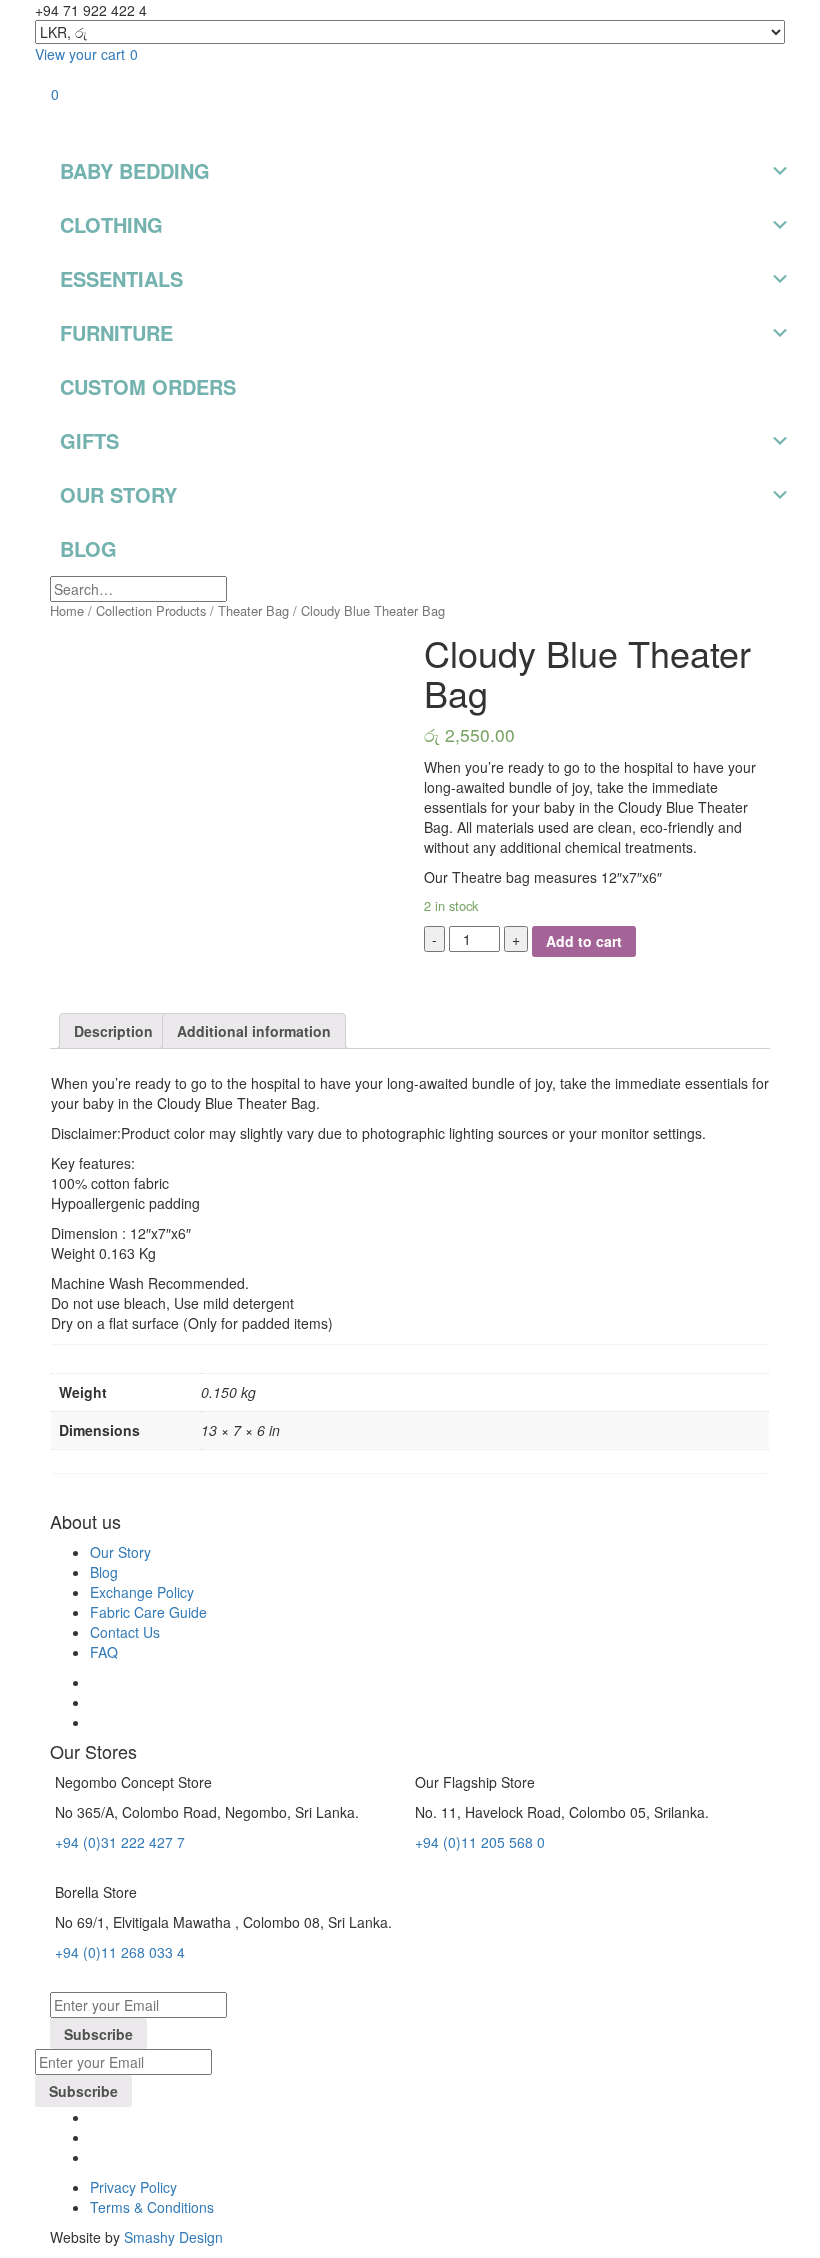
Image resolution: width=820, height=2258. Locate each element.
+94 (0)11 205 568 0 (480, 1842)
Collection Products (151, 610)
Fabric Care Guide (148, 1612)
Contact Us (125, 1632)
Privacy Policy (133, 2187)
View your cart (86, 54)
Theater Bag (253, 610)
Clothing (111, 224)
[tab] (113, 1031)
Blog (104, 1572)
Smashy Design (173, 2237)
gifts (89, 440)
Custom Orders (148, 386)
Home (67, 610)
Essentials (121, 278)
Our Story (118, 494)
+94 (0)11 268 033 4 (120, 1952)
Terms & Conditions (152, 2207)
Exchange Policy (142, 1592)
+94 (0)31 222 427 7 (120, 1842)
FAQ (104, 1652)
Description (113, 1031)
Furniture (116, 332)
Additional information (254, 1031)
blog (88, 548)
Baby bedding (135, 170)
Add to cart (584, 941)
